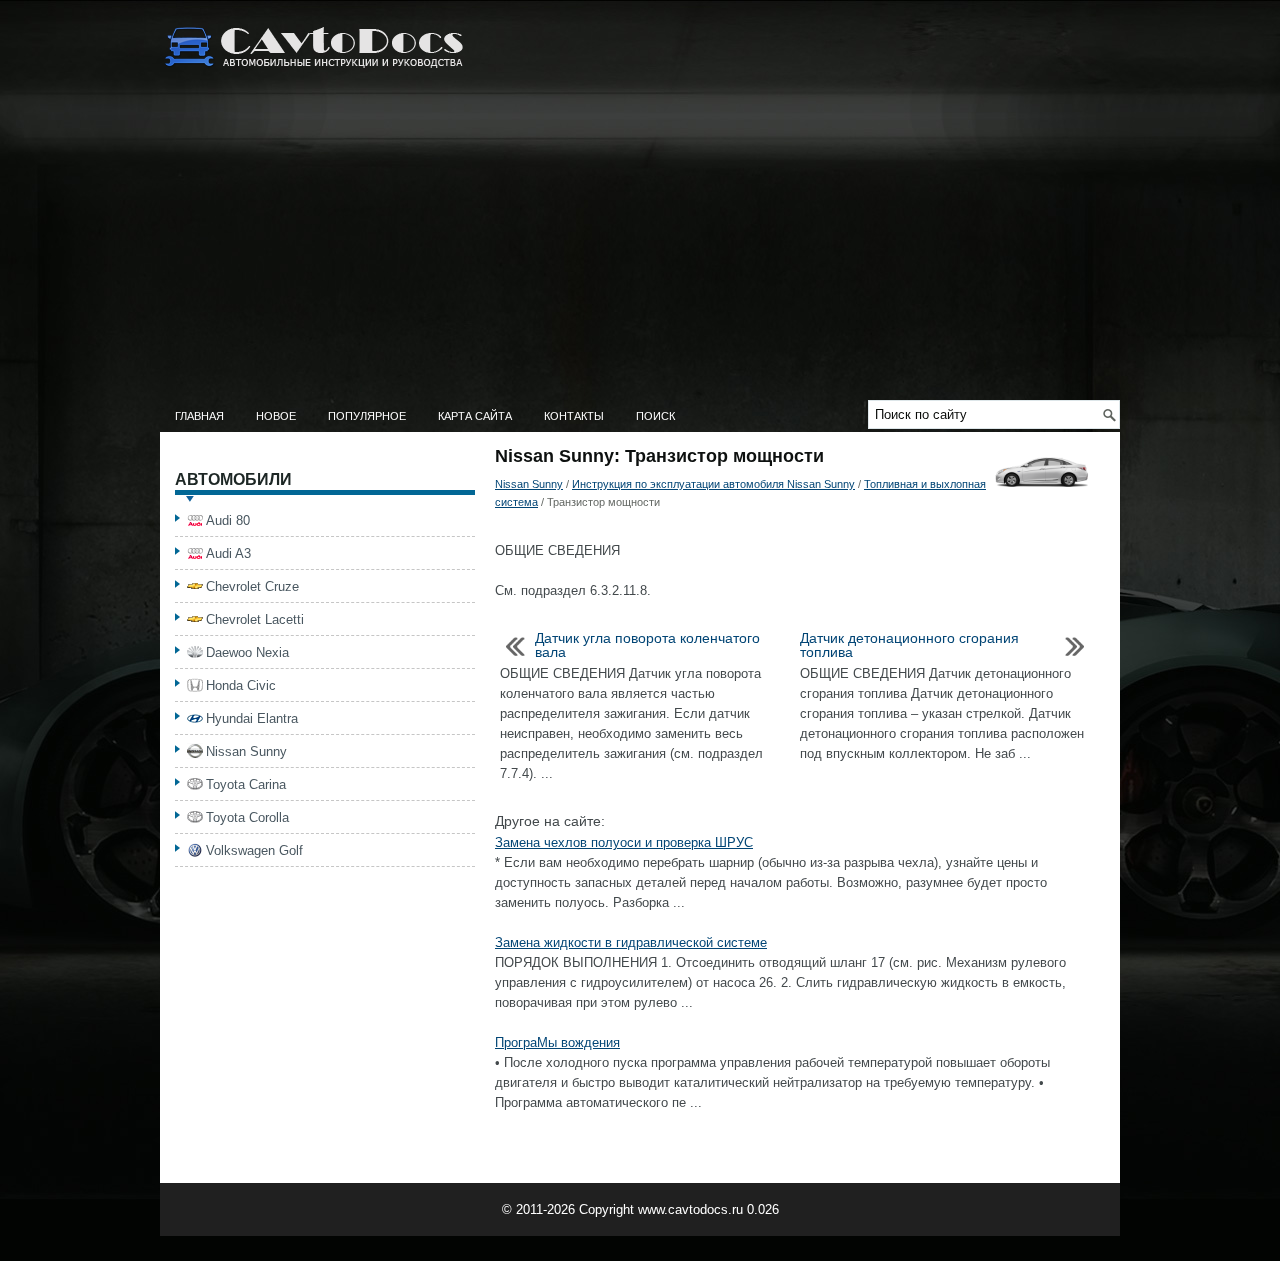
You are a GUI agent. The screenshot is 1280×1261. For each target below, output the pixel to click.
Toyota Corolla (247, 817)
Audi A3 (228, 553)
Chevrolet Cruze (252, 586)
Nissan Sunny (529, 484)
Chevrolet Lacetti (255, 619)
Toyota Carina (246, 784)
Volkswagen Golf (254, 850)
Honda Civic (241, 685)
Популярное (367, 416)
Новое (276, 416)
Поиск (655, 416)
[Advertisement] (640, 250)
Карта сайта (475, 416)
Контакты (574, 416)
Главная (199, 416)
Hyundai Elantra (252, 718)
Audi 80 (228, 520)
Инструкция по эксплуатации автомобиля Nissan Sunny (713, 484)
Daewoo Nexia (247, 652)
